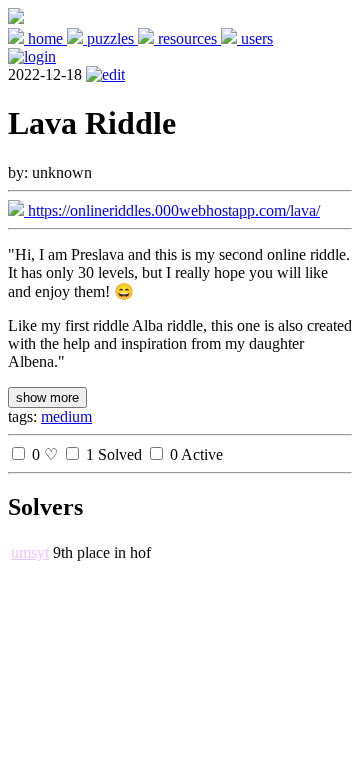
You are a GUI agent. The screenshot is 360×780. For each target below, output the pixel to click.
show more (47, 397)
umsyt (30, 552)
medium (66, 416)
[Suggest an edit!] (105, 74)
